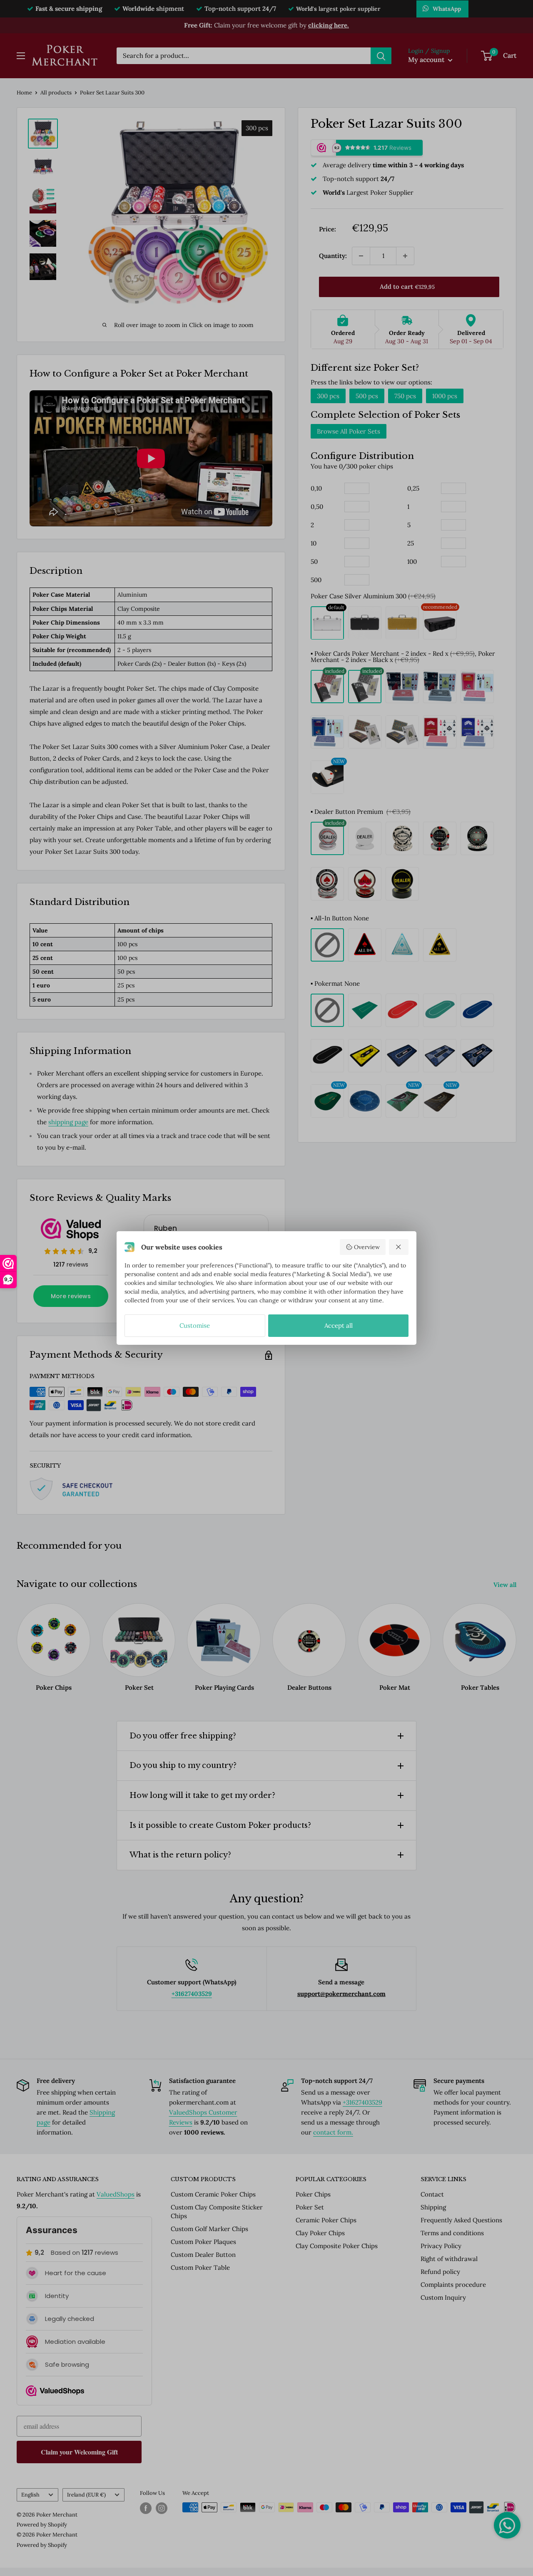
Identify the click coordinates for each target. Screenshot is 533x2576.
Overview (367, 1247)
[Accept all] (399, 1247)
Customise (195, 1325)
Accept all (339, 1325)
